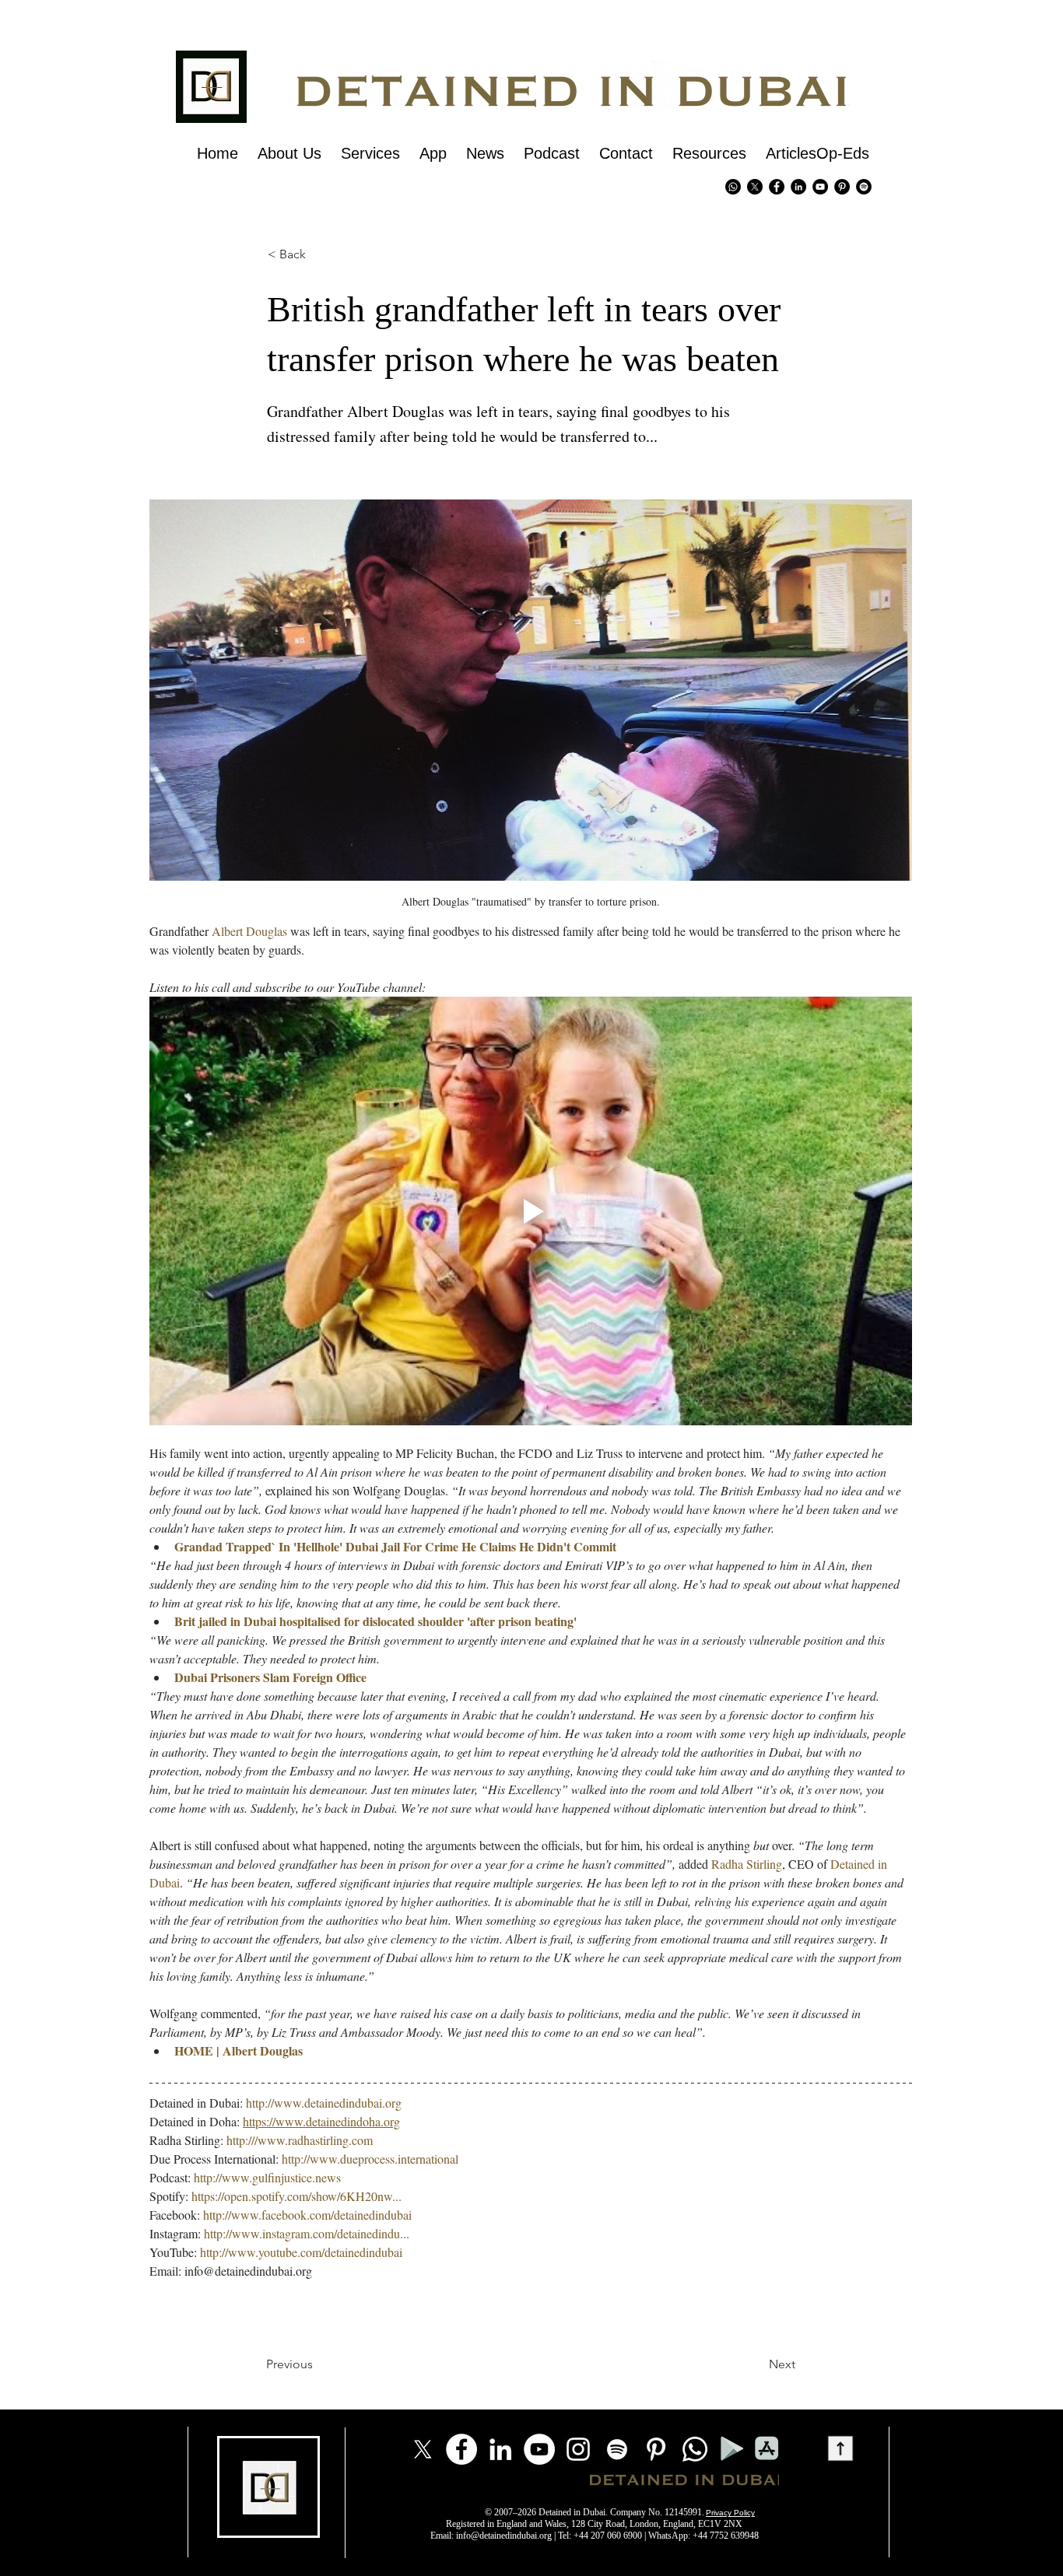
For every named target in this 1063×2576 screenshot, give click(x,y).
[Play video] (531, 1211)
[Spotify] (864, 187)
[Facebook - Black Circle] (777, 187)
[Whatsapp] (733, 187)
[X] (755, 187)
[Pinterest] (842, 187)
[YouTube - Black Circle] (820, 187)
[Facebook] (461, 2449)
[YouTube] (539, 2449)
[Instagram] (578, 2449)
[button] (294, 254)
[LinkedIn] (500, 2449)
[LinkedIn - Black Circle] (798, 187)
